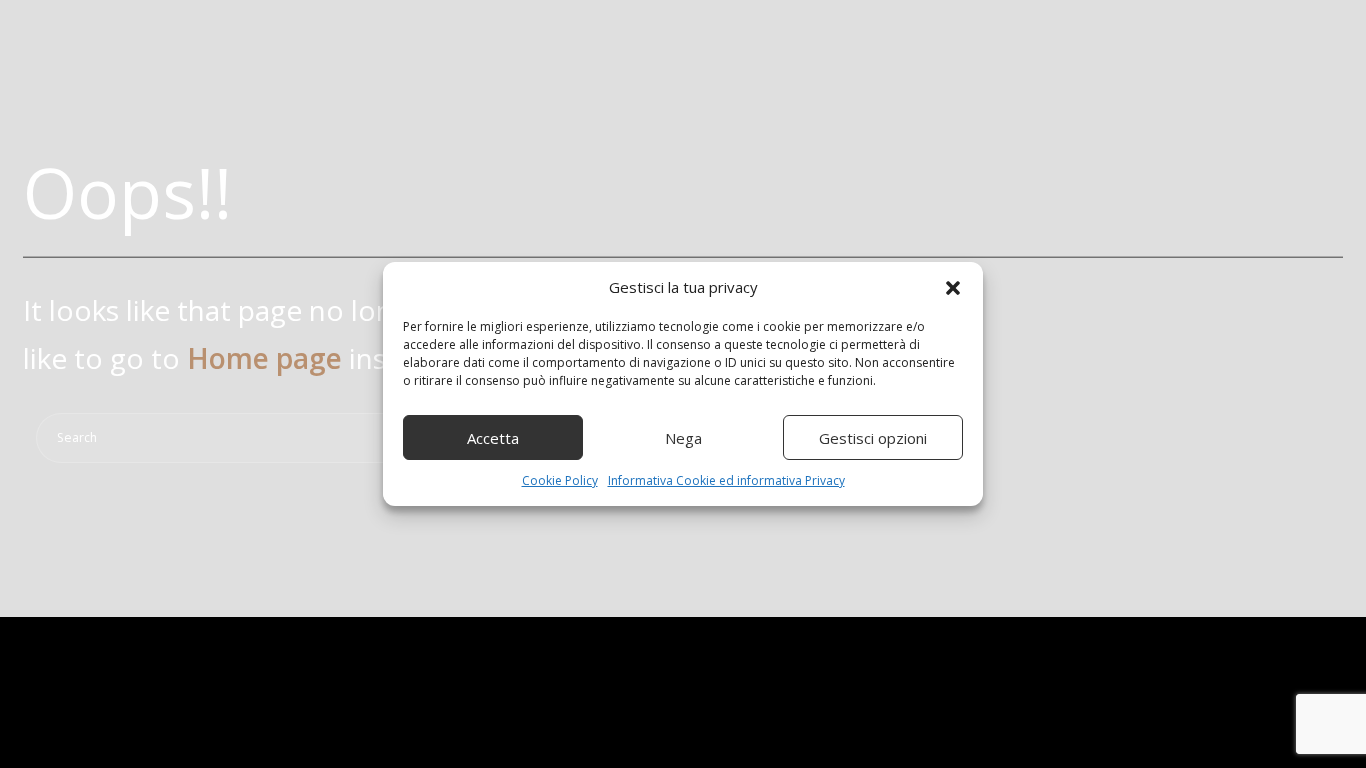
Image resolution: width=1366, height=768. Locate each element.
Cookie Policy (560, 480)
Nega (683, 438)
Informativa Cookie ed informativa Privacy (726, 480)
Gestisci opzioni (873, 438)
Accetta (493, 438)
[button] (953, 288)
